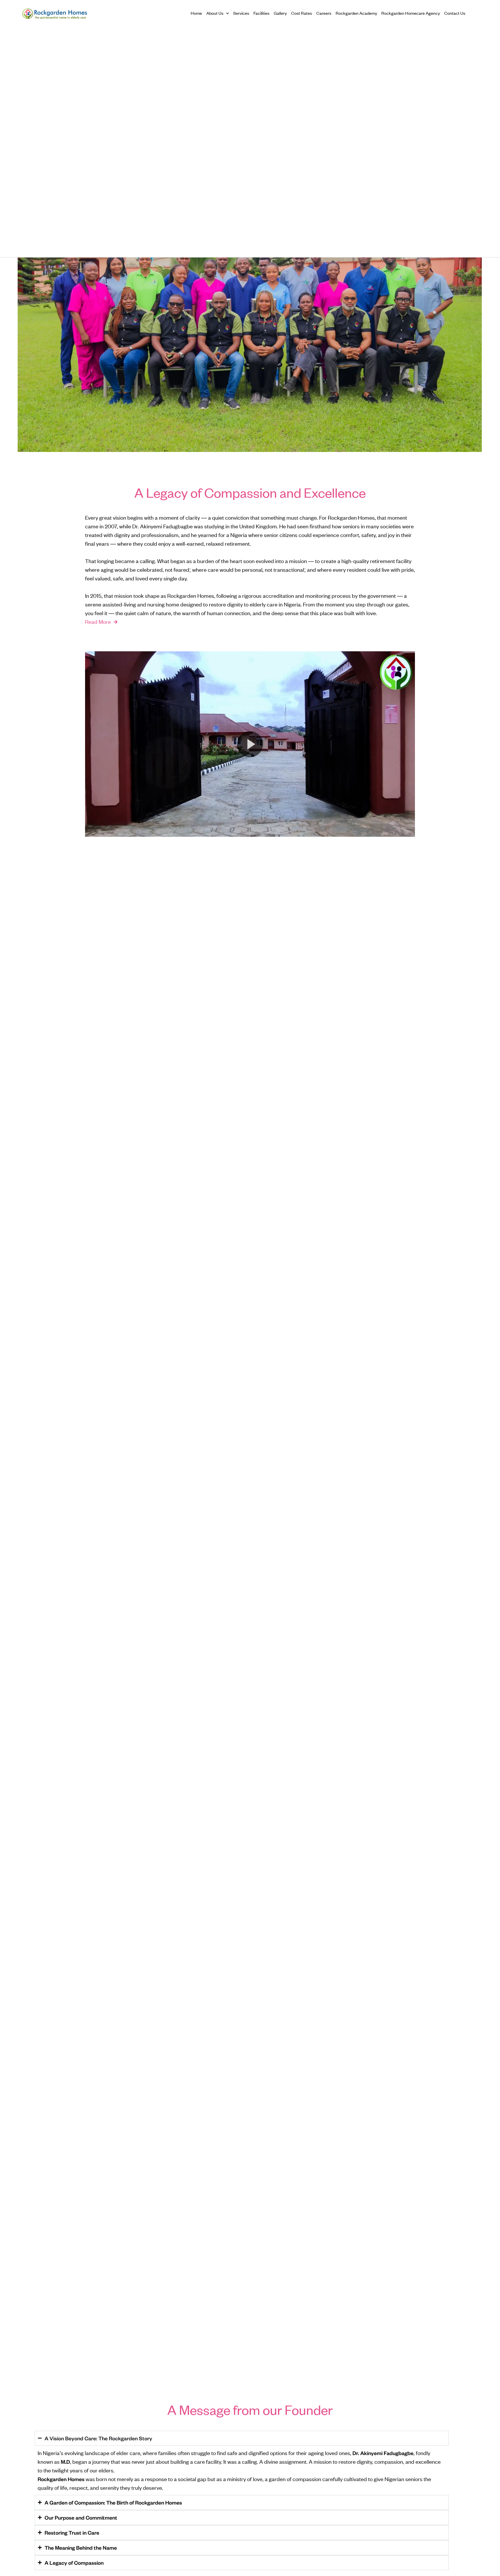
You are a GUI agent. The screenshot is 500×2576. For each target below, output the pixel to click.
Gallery (280, 13)
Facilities (261, 13)
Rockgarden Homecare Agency (411, 13)
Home (196, 13)
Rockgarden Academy (356, 13)
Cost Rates (302, 13)
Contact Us (455, 13)
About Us (215, 13)
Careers (324, 13)
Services (241, 13)
